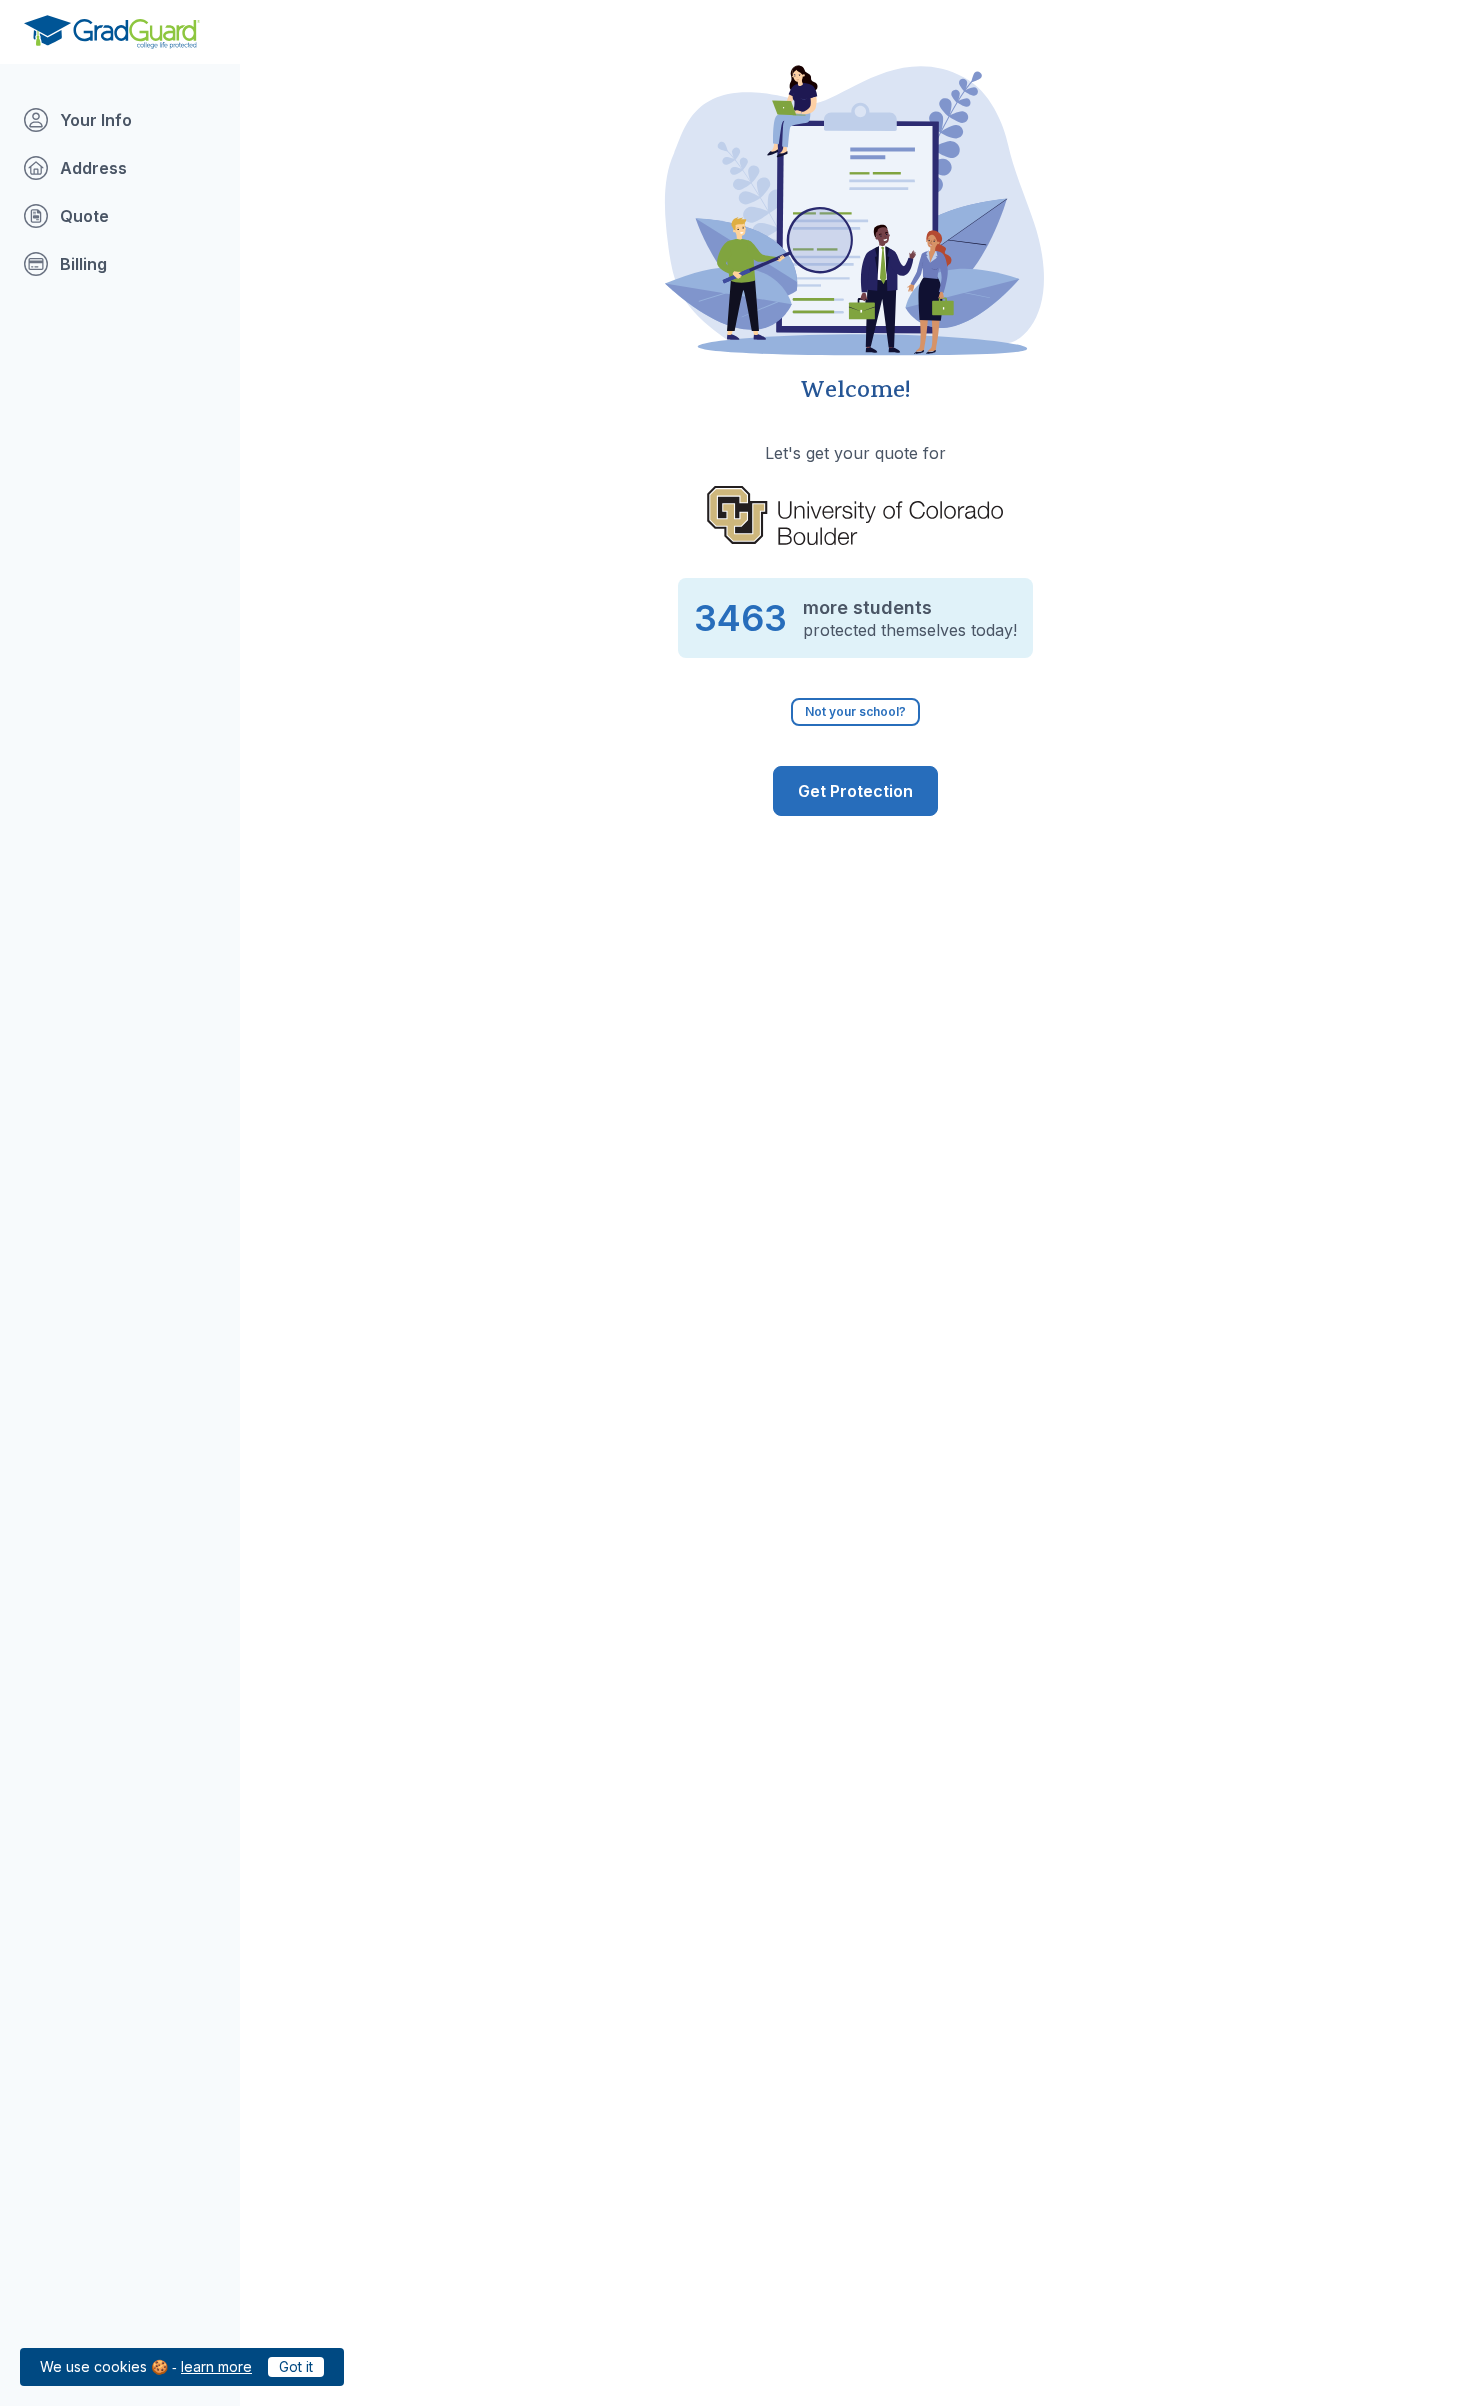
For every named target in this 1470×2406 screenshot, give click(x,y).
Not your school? (855, 711)
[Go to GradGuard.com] (112, 32)
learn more (216, 2366)
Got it (296, 2366)
